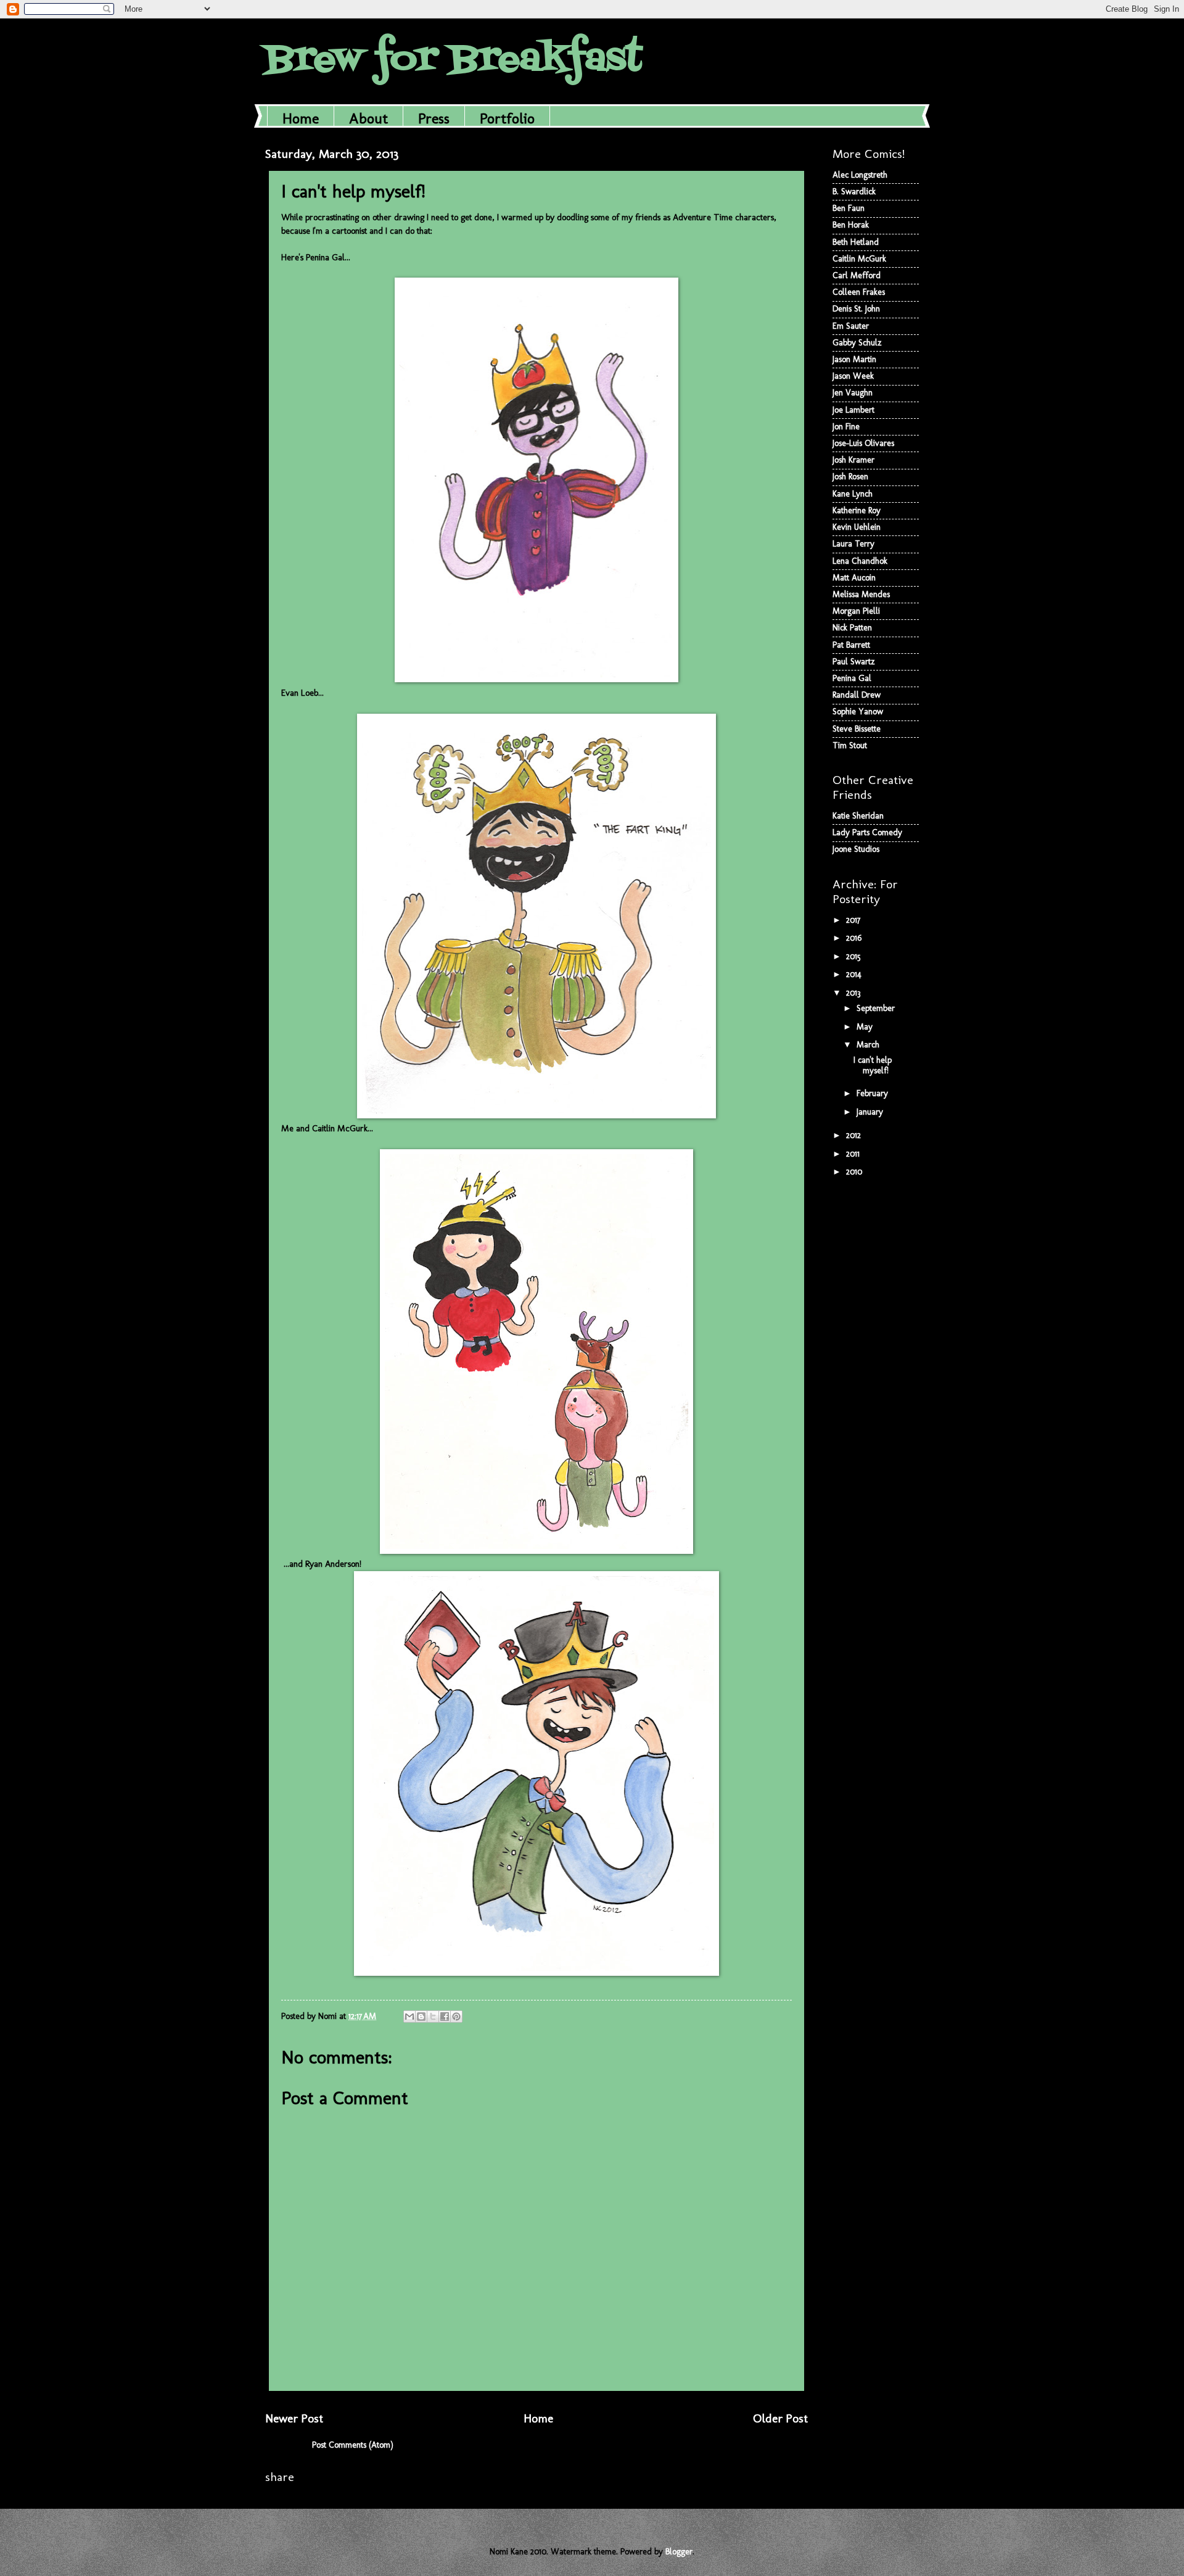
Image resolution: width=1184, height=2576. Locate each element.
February (874, 1093)
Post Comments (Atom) (353, 2445)
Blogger (679, 2552)
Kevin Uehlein (857, 527)
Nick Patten (852, 628)
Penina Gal (852, 678)
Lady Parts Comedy (867, 832)
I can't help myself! (873, 1065)
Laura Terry (853, 544)
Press (434, 118)
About (368, 118)
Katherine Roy (857, 510)
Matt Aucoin (854, 578)
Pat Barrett (851, 645)
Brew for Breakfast (454, 60)
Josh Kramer (853, 460)
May (866, 1027)
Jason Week (853, 376)
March (869, 1045)
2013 (854, 993)
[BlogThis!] (421, 2017)
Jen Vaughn (853, 393)
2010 (855, 1172)
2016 (855, 938)
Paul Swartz (854, 662)
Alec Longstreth (860, 175)
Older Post (780, 2418)
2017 (854, 920)
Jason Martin (854, 359)
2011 (854, 1154)
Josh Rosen (850, 477)
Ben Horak (851, 225)
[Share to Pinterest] (456, 2017)
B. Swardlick (854, 192)
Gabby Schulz (857, 343)
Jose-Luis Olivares (863, 443)
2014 (855, 974)
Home (301, 118)
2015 (855, 956)
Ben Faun (849, 208)
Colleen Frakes (859, 292)
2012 (855, 1135)
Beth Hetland (856, 242)
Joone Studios (856, 849)
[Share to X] (433, 2017)
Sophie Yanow (858, 712)
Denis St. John (856, 309)
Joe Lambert (853, 410)
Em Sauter (851, 326)
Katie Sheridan (858, 816)
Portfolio (507, 118)
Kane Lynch (853, 494)
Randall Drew (857, 695)
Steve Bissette (857, 729)
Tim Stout (850, 745)
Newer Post (294, 2418)
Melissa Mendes (861, 594)
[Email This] (409, 2017)
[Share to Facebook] (445, 2017)
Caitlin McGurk (859, 259)
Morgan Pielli (856, 611)
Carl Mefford (857, 275)
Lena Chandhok (860, 561)
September (877, 1008)
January (871, 1112)
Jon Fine (846, 427)
